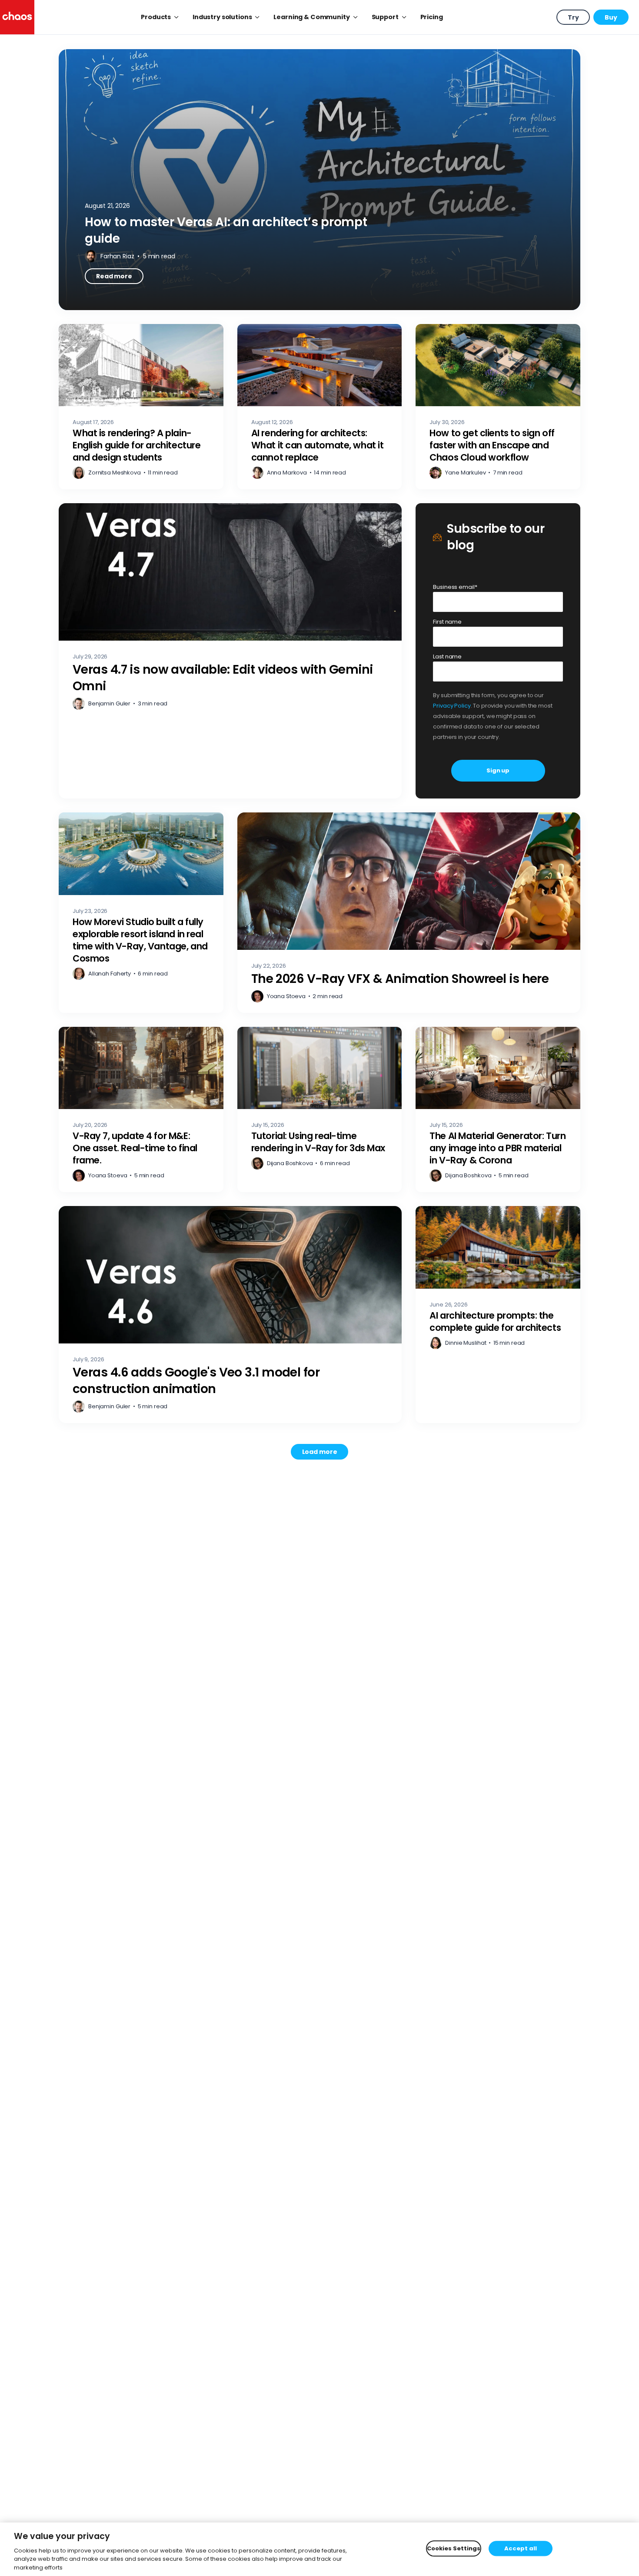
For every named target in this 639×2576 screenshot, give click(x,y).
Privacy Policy (452, 706)
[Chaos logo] (17, 17)
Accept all (521, 2548)
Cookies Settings (454, 2548)
